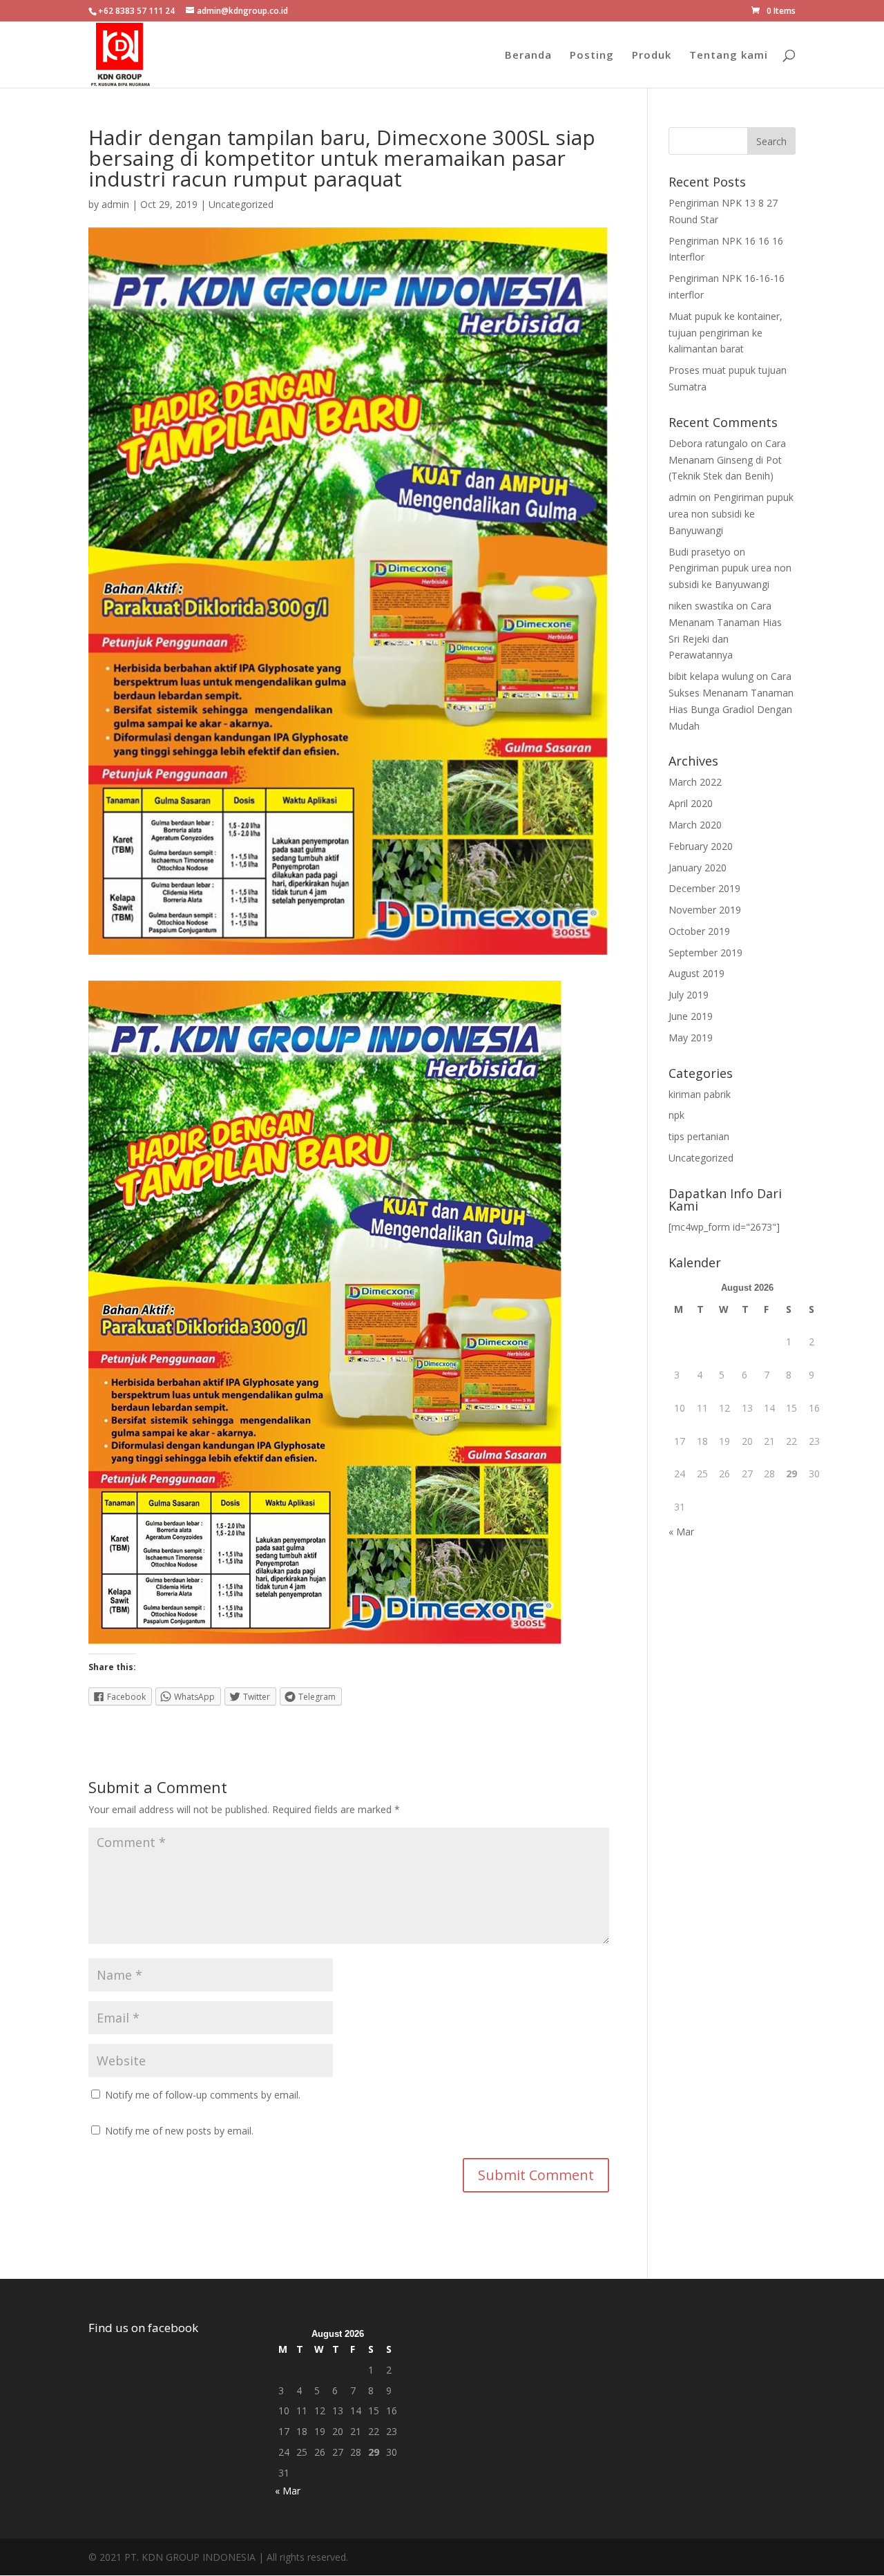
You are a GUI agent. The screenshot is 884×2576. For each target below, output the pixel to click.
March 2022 (695, 782)
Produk (652, 56)
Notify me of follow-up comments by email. (203, 2095)
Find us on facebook (143, 2328)
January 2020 (698, 868)
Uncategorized (241, 204)
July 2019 (689, 995)
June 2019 (691, 1016)
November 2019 (705, 910)
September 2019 (705, 953)
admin (115, 204)
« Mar (681, 1532)
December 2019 (704, 888)
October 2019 (699, 931)
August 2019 (696, 973)
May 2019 (691, 1038)
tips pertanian (699, 1136)
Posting (592, 56)
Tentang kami (729, 56)
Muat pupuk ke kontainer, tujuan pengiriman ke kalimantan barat (726, 333)
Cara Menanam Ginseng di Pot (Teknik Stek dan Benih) (727, 460)
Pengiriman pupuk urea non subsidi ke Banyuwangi (731, 514)
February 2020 (701, 846)
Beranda (528, 56)
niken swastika (701, 606)
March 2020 (695, 825)
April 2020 (691, 803)
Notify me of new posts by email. (179, 2131)
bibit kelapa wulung (711, 676)
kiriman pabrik (700, 1094)
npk (676, 1115)
